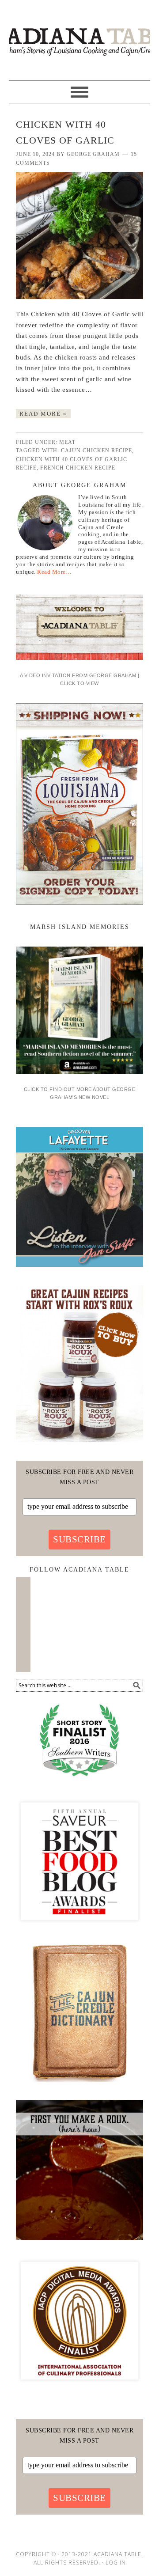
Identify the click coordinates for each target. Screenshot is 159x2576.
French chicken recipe (78, 468)
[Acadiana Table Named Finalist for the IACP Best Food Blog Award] (79, 2387)
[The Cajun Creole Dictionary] (79, 2085)
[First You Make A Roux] (79, 2243)
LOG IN (116, 2563)
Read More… (54, 572)
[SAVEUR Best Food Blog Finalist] (79, 1928)
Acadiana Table (79, 36)
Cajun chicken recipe (97, 451)
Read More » (43, 414)
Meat (67, 442)
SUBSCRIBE (79, 1539)
